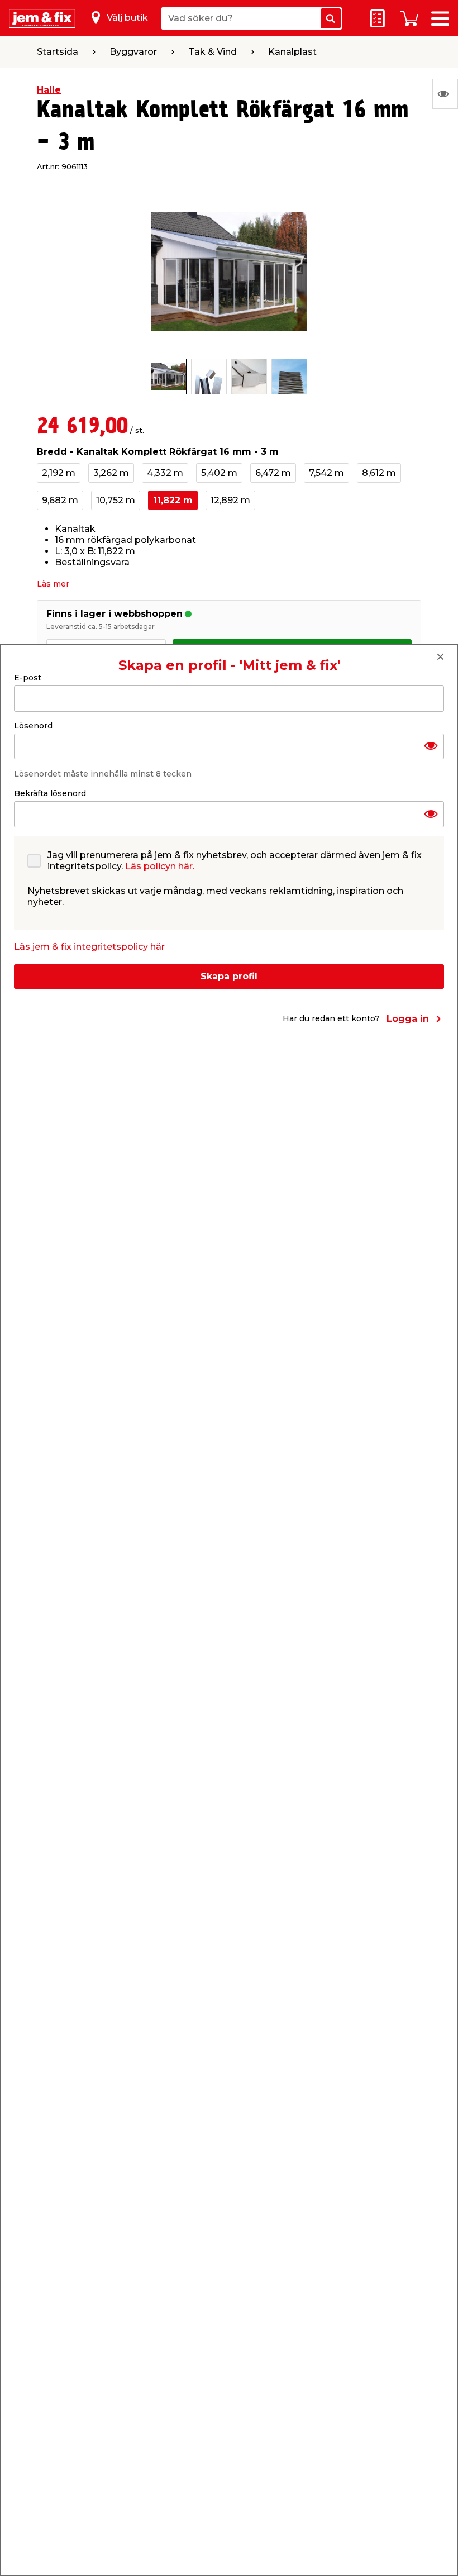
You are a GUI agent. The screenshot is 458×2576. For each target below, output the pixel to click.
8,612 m (379, 473)
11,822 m (173, 500)
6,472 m (273, 473)
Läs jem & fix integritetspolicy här (89, 947)
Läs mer (53, 584)
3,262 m (111, 473)
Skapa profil (229, 976)
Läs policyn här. (160, 866)
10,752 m (116, 500)
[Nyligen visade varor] (445, 94)
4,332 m (165, 473)
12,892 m (230, 500)
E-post (28, 678)
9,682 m (60, 500)
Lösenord (33, 726)
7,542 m (326, 473)
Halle (49, 90)
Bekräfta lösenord (50, 793)
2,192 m (59, 473)
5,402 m (219, 473)
